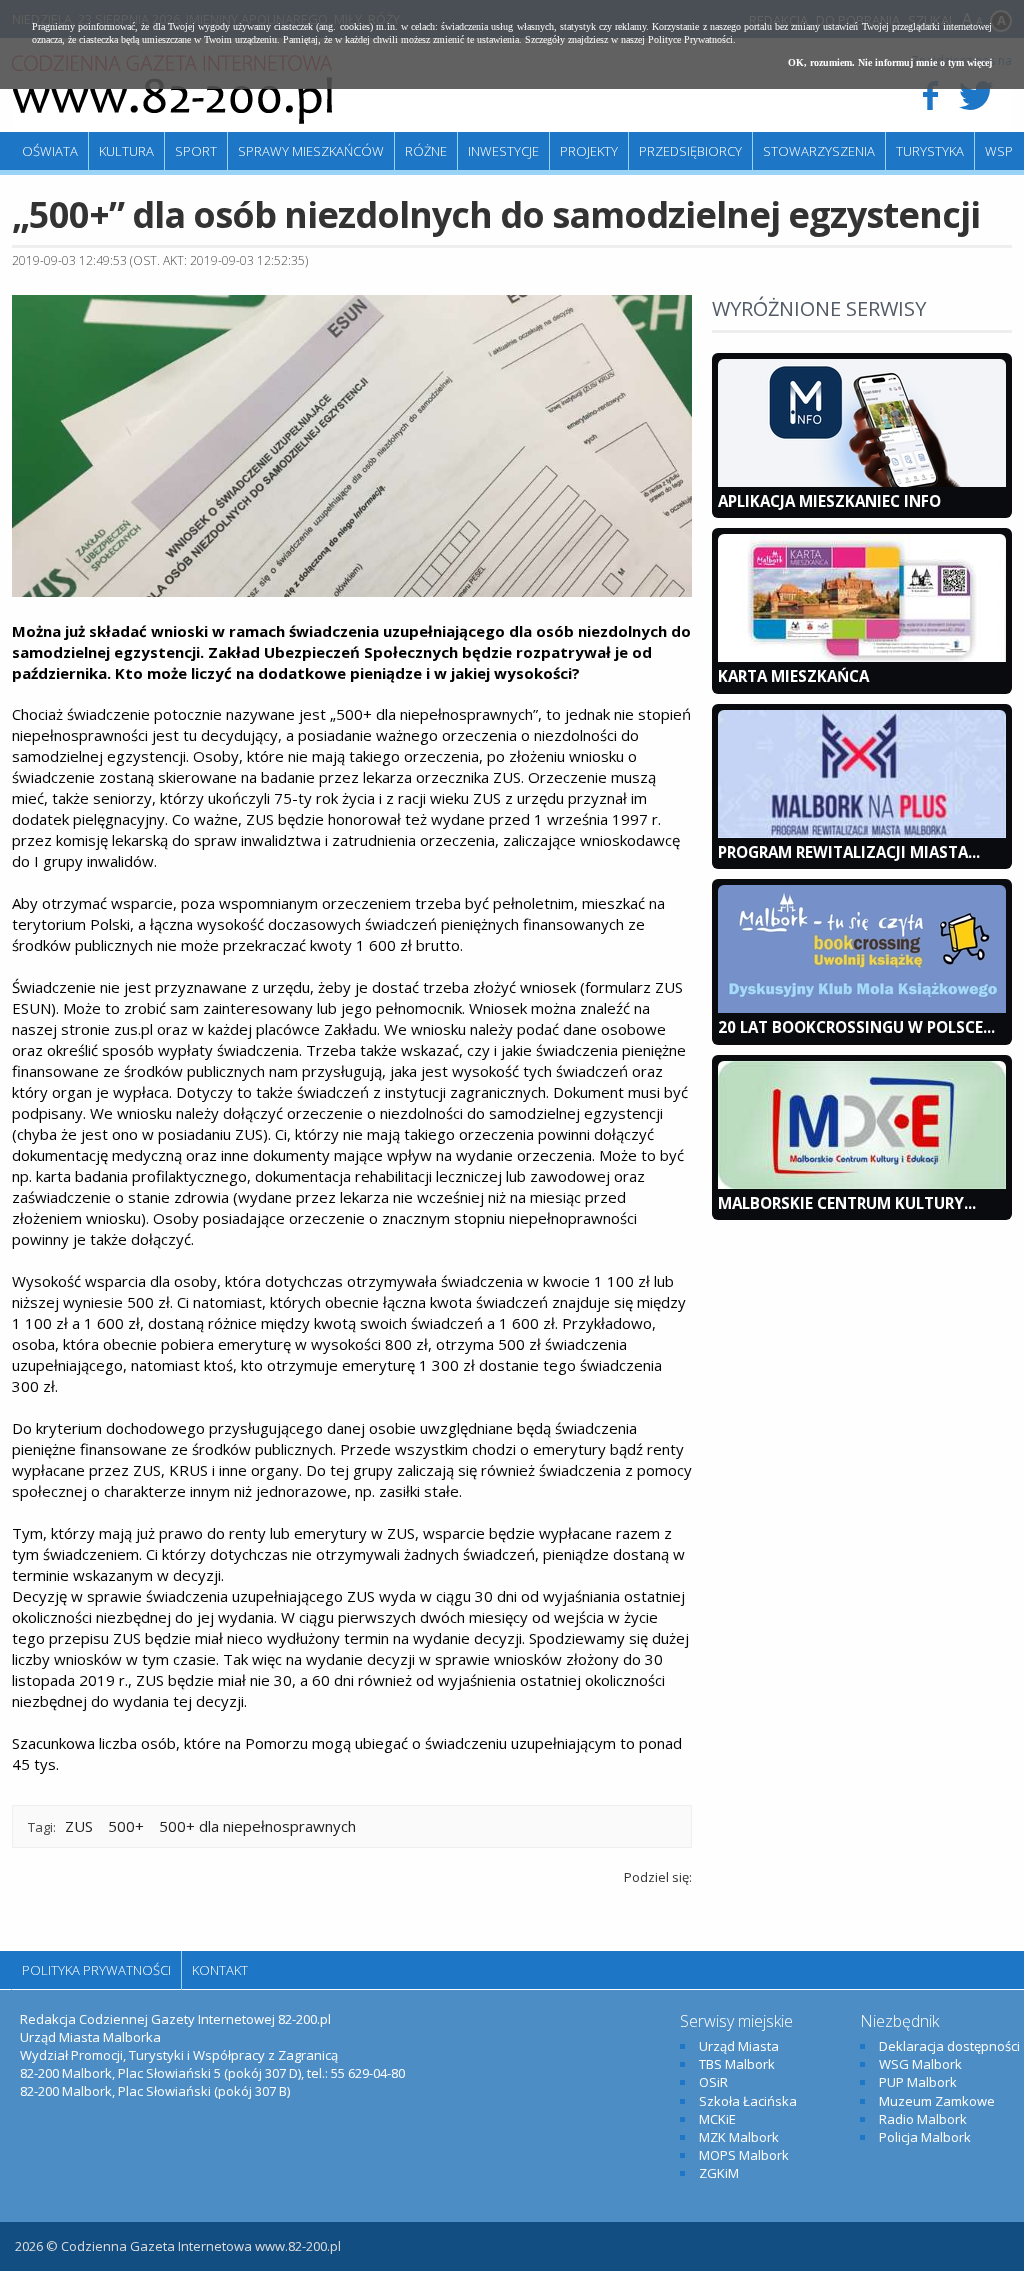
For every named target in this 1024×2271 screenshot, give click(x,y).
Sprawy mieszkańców (311, 151)
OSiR (713, 2082)
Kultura (126, 151)
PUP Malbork (918, 2082)
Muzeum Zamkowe (937, 2101)
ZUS (79, 1826)
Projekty (589, 151)
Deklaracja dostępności (949, 2046)
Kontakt (220, 1970)
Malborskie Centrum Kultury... (847, 1203)
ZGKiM (719, 2173)
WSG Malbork (920, 2064)
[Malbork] (172, 90)
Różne (426, 151)
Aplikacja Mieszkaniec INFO (829, 501)
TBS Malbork (737, 2064)
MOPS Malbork (744, 2155)
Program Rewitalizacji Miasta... (849, 852)
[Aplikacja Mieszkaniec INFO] (862, 482)
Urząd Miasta (739, 2046)
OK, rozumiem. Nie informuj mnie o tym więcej (890, 62)
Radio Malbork (923, 2119)
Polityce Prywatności (690, 39)
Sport (196, 151)
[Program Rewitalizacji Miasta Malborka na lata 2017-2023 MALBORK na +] (862, 833)
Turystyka (930, 151)
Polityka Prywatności (96, 1970)
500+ (126, 1826)
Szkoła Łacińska (748, 2101)
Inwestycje (503, 151)
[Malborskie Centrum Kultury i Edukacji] (862, 1184)
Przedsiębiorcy (690, 151)
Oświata (50, 151)
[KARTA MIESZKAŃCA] (862, 657)
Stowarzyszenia (819, 151)
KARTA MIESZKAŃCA (793, 676)
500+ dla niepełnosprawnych (257, 1826)
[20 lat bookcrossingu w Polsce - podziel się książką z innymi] (862, 1008)
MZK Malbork (739, 2137)
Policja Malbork (925, 2137)
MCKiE (717, 2119)
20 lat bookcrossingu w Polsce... (856, 1027)
